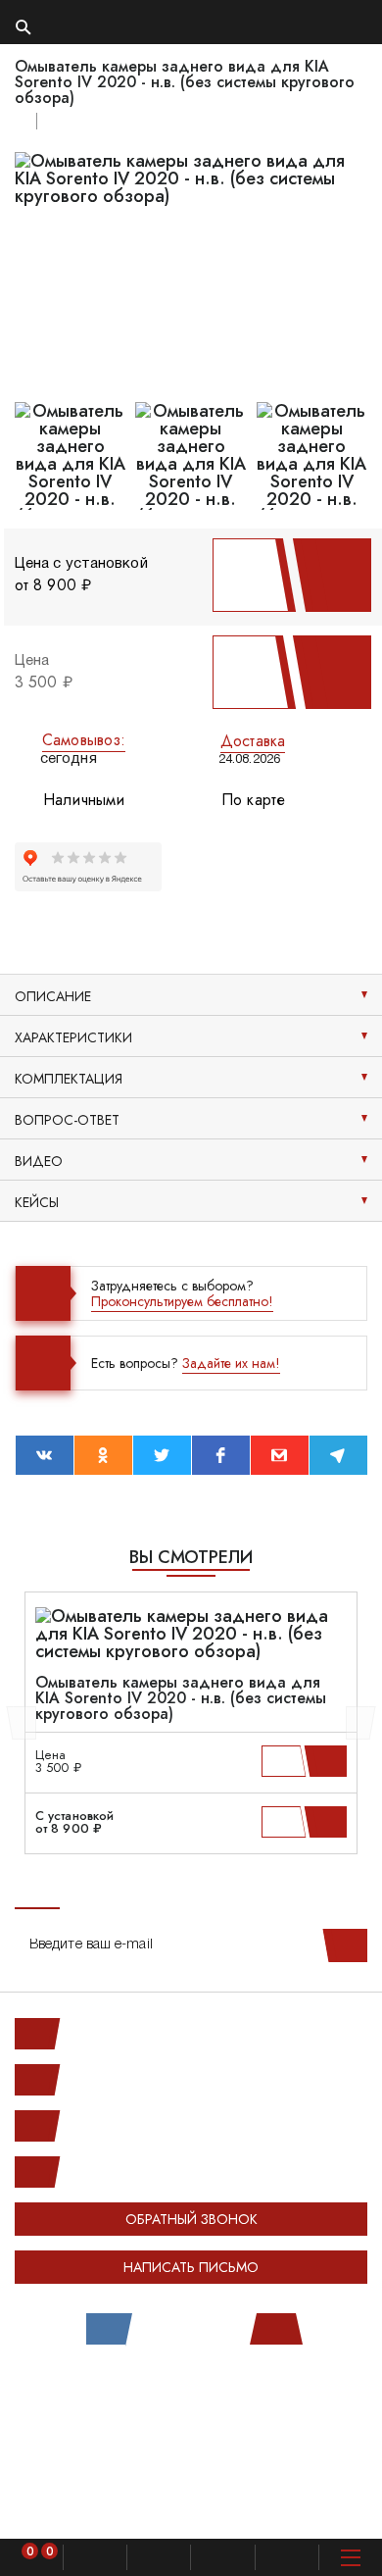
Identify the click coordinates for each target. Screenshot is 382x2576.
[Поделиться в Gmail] (280, 1455)
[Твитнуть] (162, 1455)
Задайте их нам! (231, 1363)
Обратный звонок (191, 2219)
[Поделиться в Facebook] (221, 1455)
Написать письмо (191, 2267)
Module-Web (232, 2394)
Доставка (253, 741)
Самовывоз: (84, 740)
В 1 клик (247, 575)
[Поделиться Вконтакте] (45, 1455)
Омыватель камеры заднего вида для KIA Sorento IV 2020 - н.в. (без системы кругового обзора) (181, 1698)
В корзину (327, 575)
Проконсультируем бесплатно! (182, 1301)
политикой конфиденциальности (104, 2506)
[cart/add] (329, 1761)
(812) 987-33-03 (117, 2126)
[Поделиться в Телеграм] (338, 1455)
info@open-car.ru (117, 2172)
